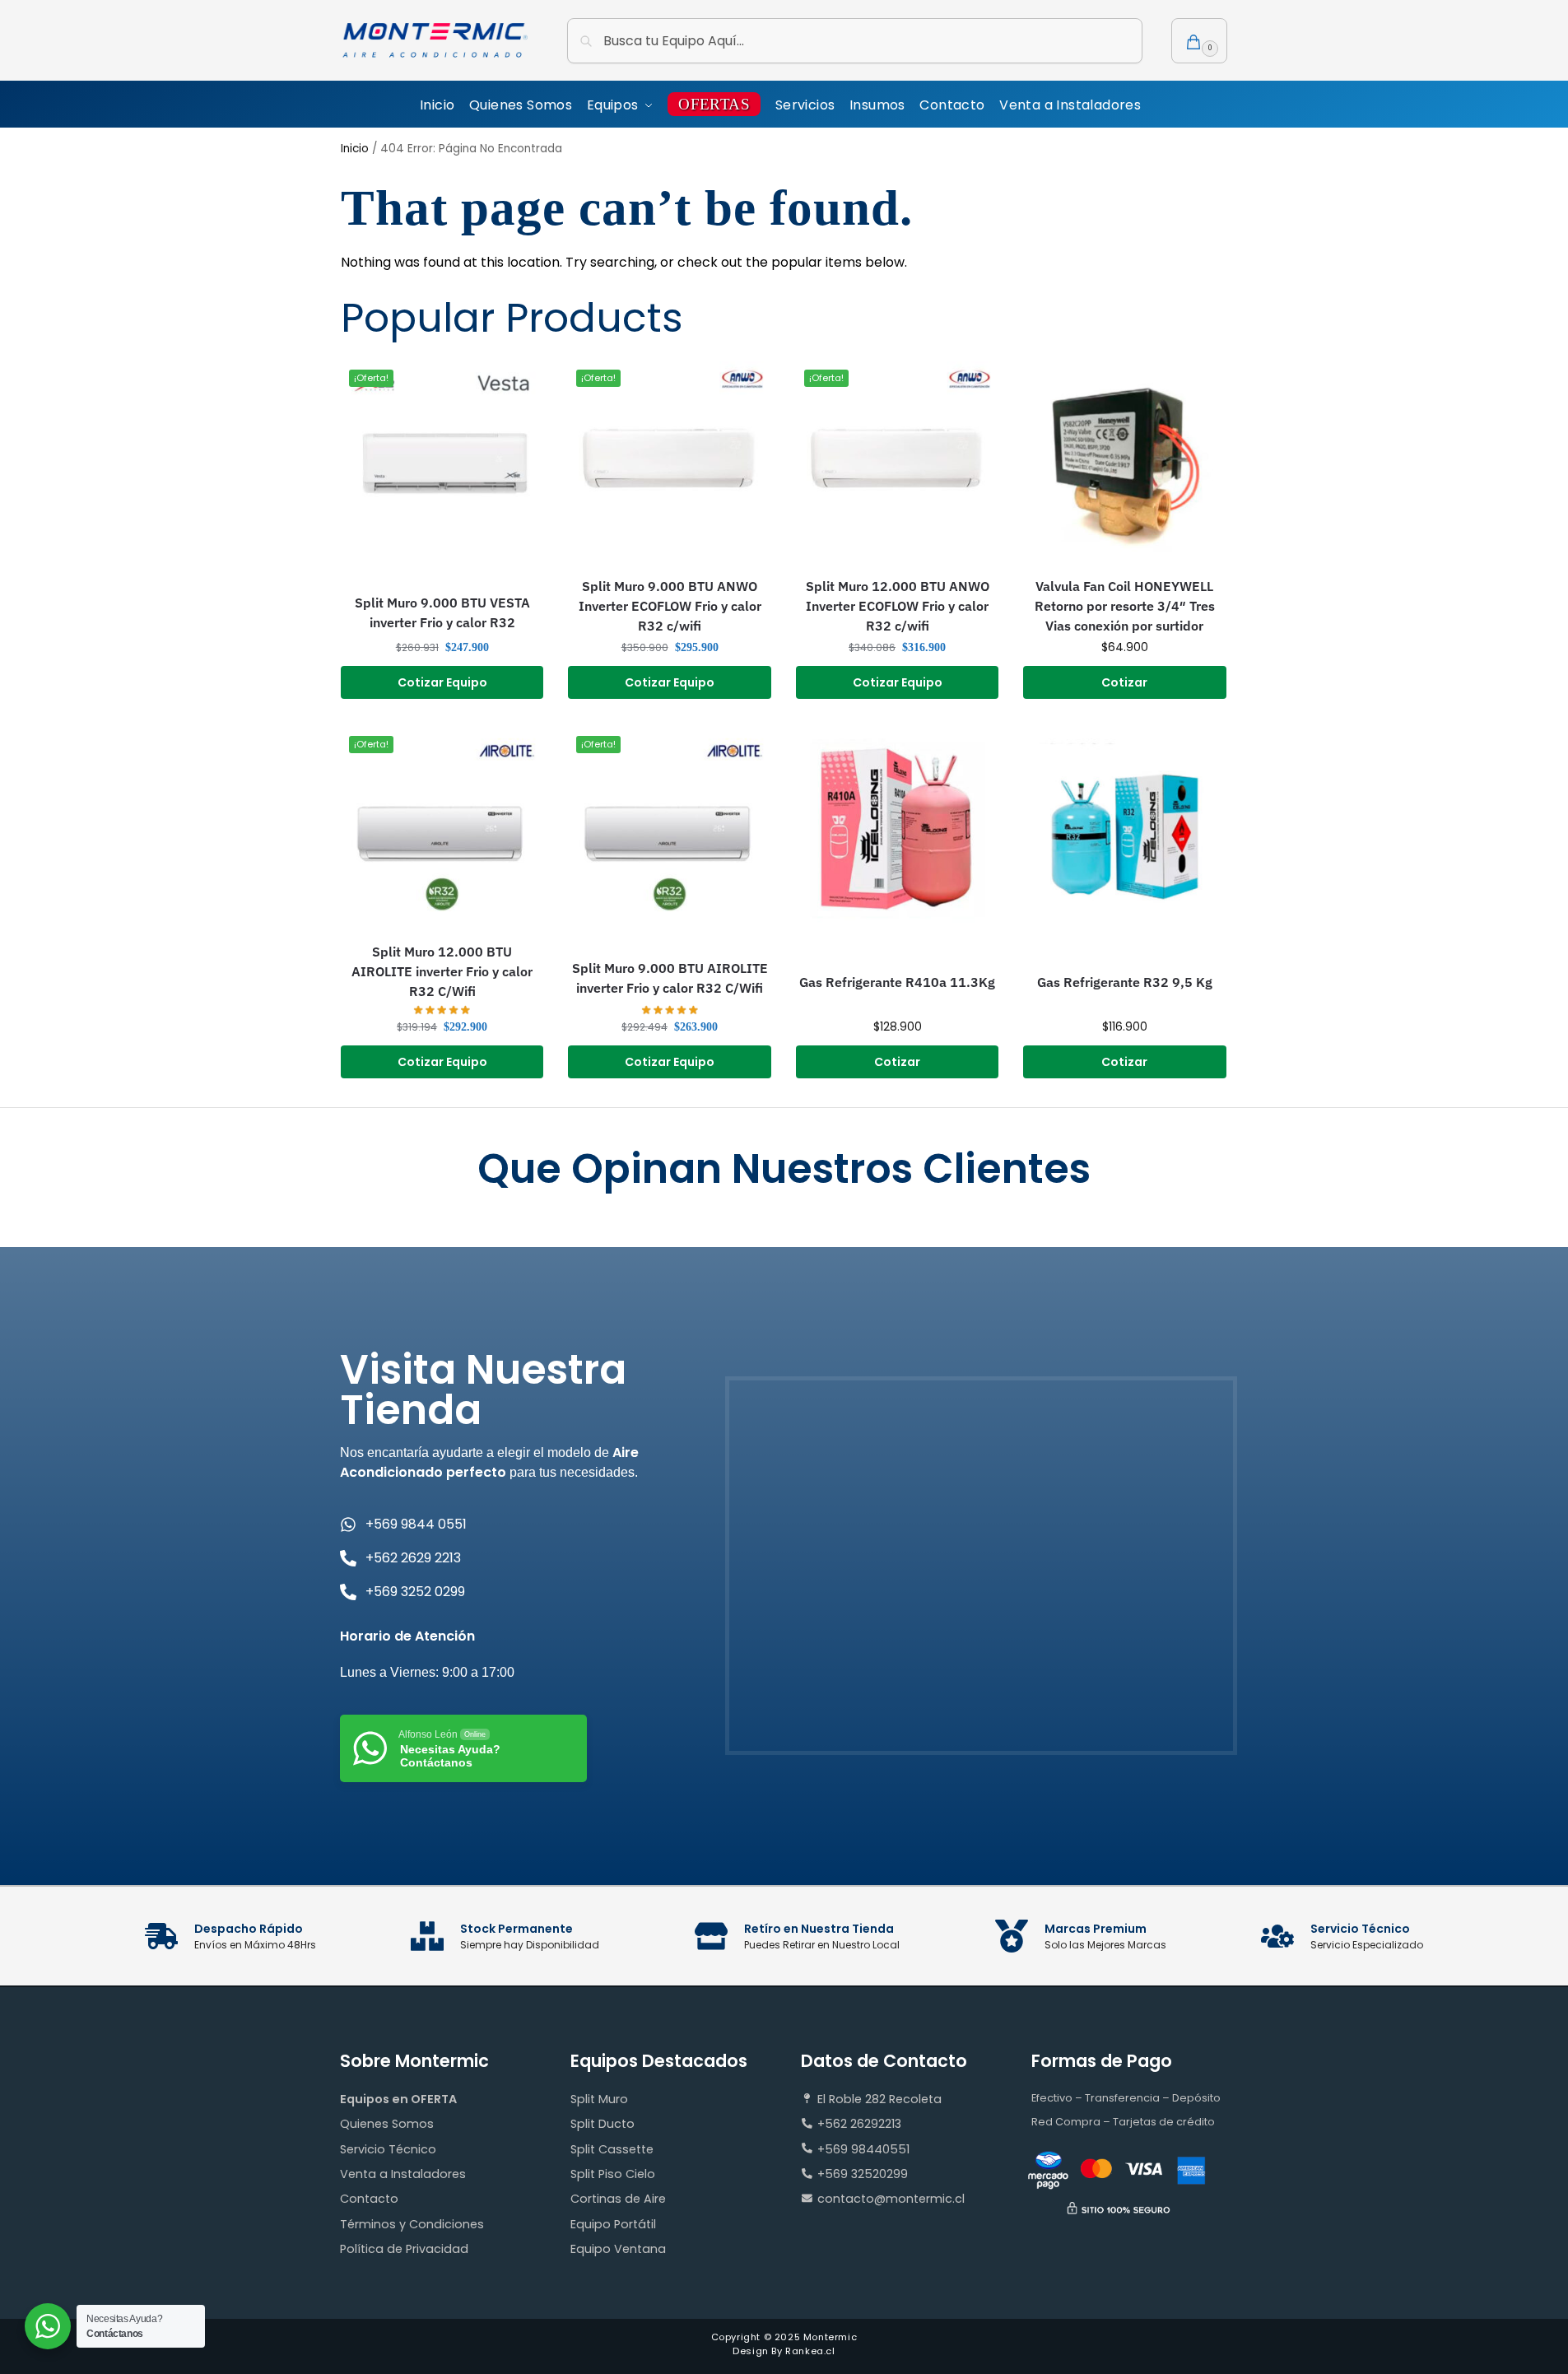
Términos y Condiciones (412, 2224)
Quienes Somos (387, 2124)
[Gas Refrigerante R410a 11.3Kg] (897, 829)
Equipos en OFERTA (398, 2099)
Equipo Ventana (618, 2249)
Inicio (355, 149)
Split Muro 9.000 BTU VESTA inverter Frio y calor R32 (442, 612)
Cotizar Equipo (442, 682)
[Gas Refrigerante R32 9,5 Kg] (1124, 829)
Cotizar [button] (1124, 682)
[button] (1199, 41)
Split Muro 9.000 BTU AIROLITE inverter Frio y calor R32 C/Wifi (670, 978)
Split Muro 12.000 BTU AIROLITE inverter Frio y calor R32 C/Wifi (442, 971)
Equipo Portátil (613, 2224)
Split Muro (599, 2099)
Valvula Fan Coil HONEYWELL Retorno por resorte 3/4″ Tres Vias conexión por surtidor (1125, 606)
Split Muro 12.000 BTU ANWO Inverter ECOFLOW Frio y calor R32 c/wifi (898, 606)
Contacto (369, 2199)
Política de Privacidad (404, 2249)
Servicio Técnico (388, 2149)
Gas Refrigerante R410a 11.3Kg (897, 982)
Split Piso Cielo (613, 2174)
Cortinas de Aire (618, 2199)
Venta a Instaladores (403, 2174)
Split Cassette (612, 2149)
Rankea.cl (810, 2351)
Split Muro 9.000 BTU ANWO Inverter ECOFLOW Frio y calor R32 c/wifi (670, 606)
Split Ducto (603, 2124)
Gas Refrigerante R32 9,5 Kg (1125, 982)
